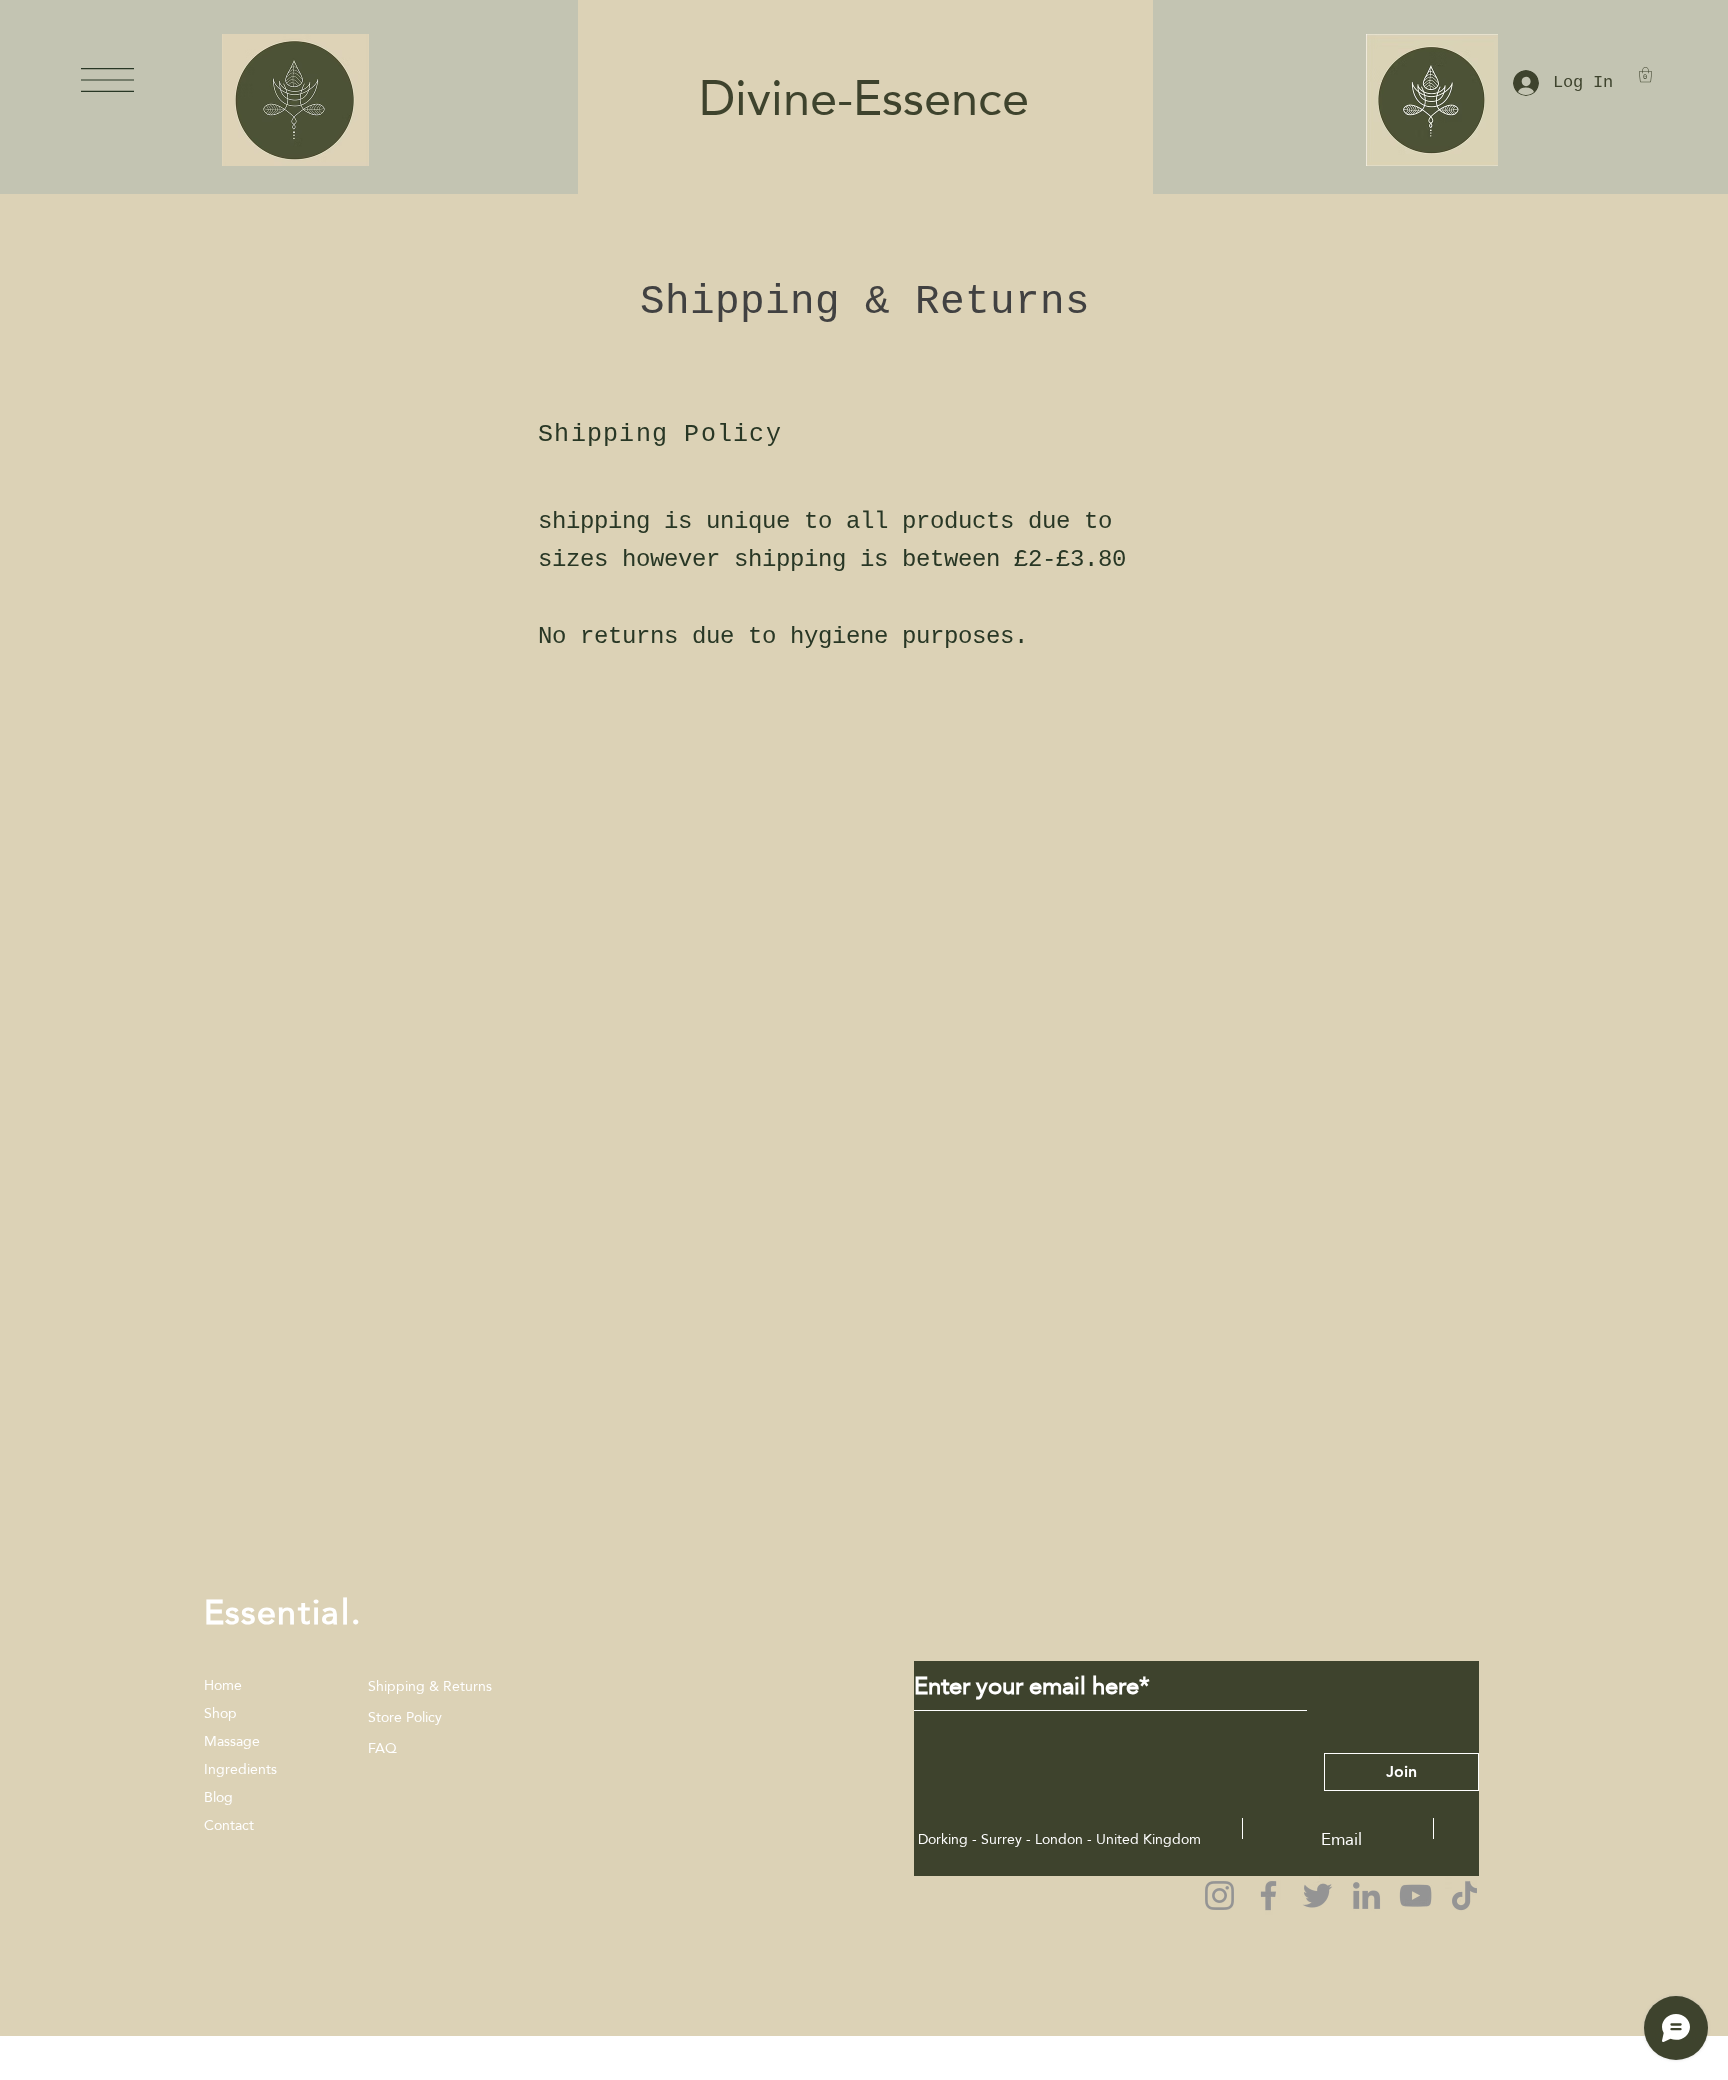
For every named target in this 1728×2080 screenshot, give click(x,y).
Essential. (283, 1612)
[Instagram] (1219, 1895)
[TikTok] (1464, 1895)
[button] (107, 80)
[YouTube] (1415, 1895)
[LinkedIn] (1366, 1895)
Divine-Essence (851, 98)
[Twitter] (1317, 1895)
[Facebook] (1268, 1895)
